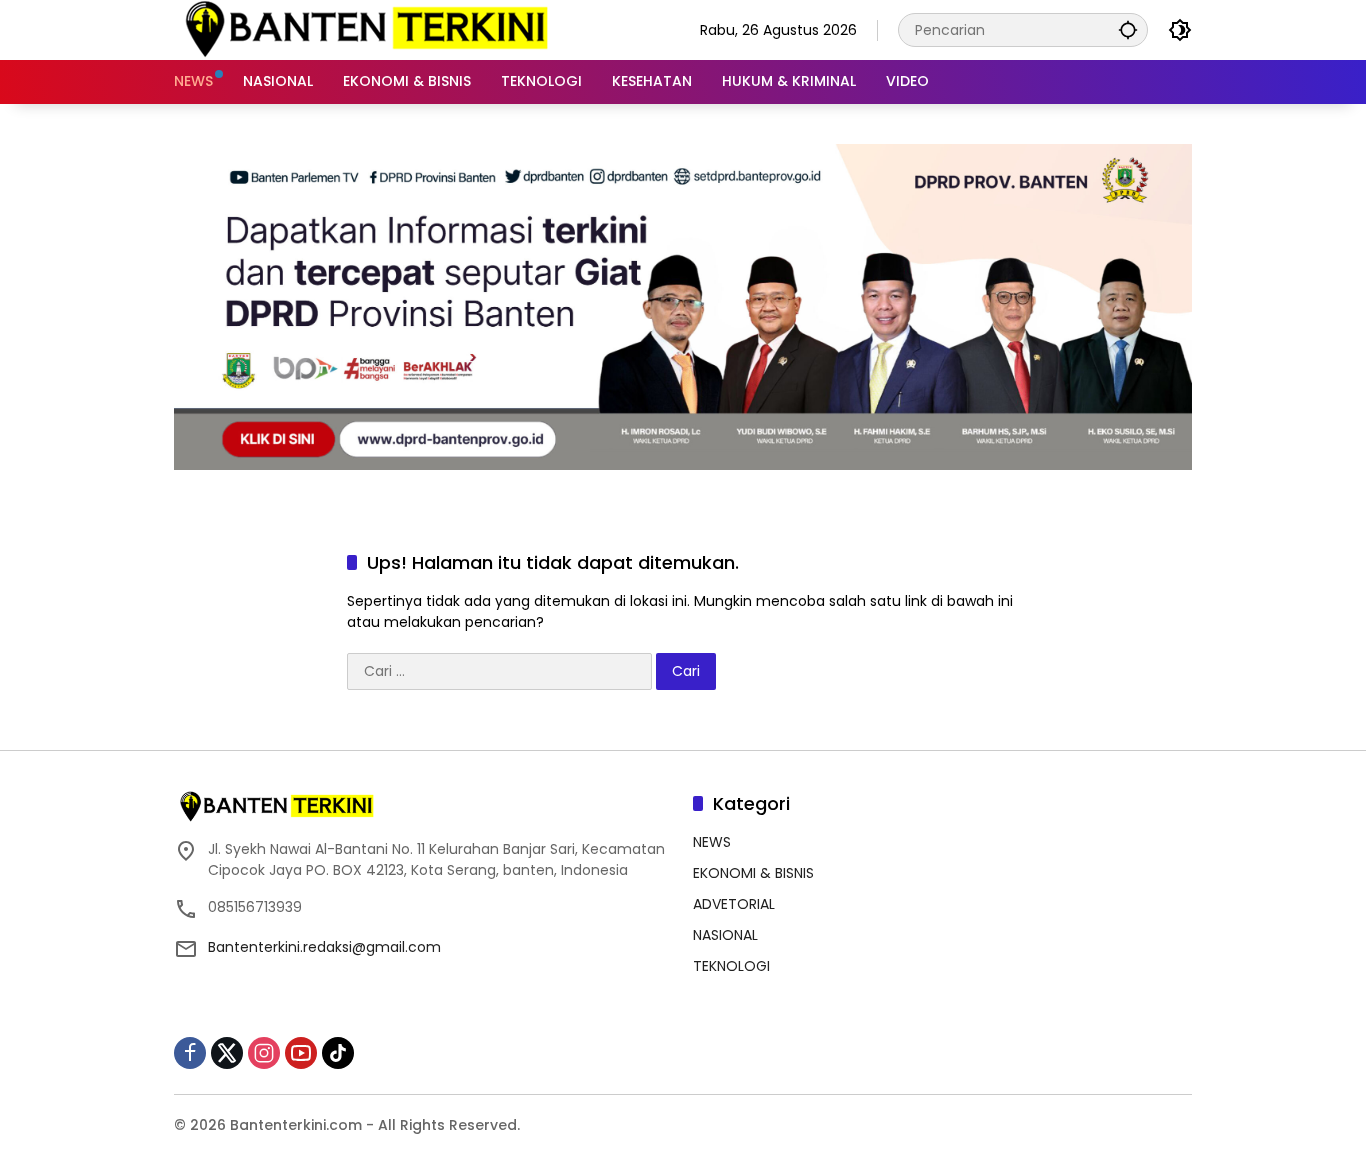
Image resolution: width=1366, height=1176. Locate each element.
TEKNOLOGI (731, 966)
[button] (1128, 29)
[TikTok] (338, 1053)
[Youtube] (301, 1053)
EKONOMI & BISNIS (753, 873)
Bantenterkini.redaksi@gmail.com (324, 947)
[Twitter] (227, 1053)
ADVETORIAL (734, 904)
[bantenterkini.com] (365, 29)
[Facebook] (190, 1053)
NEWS (712, 842)
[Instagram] (264, 1053)
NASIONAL (725, 935)
